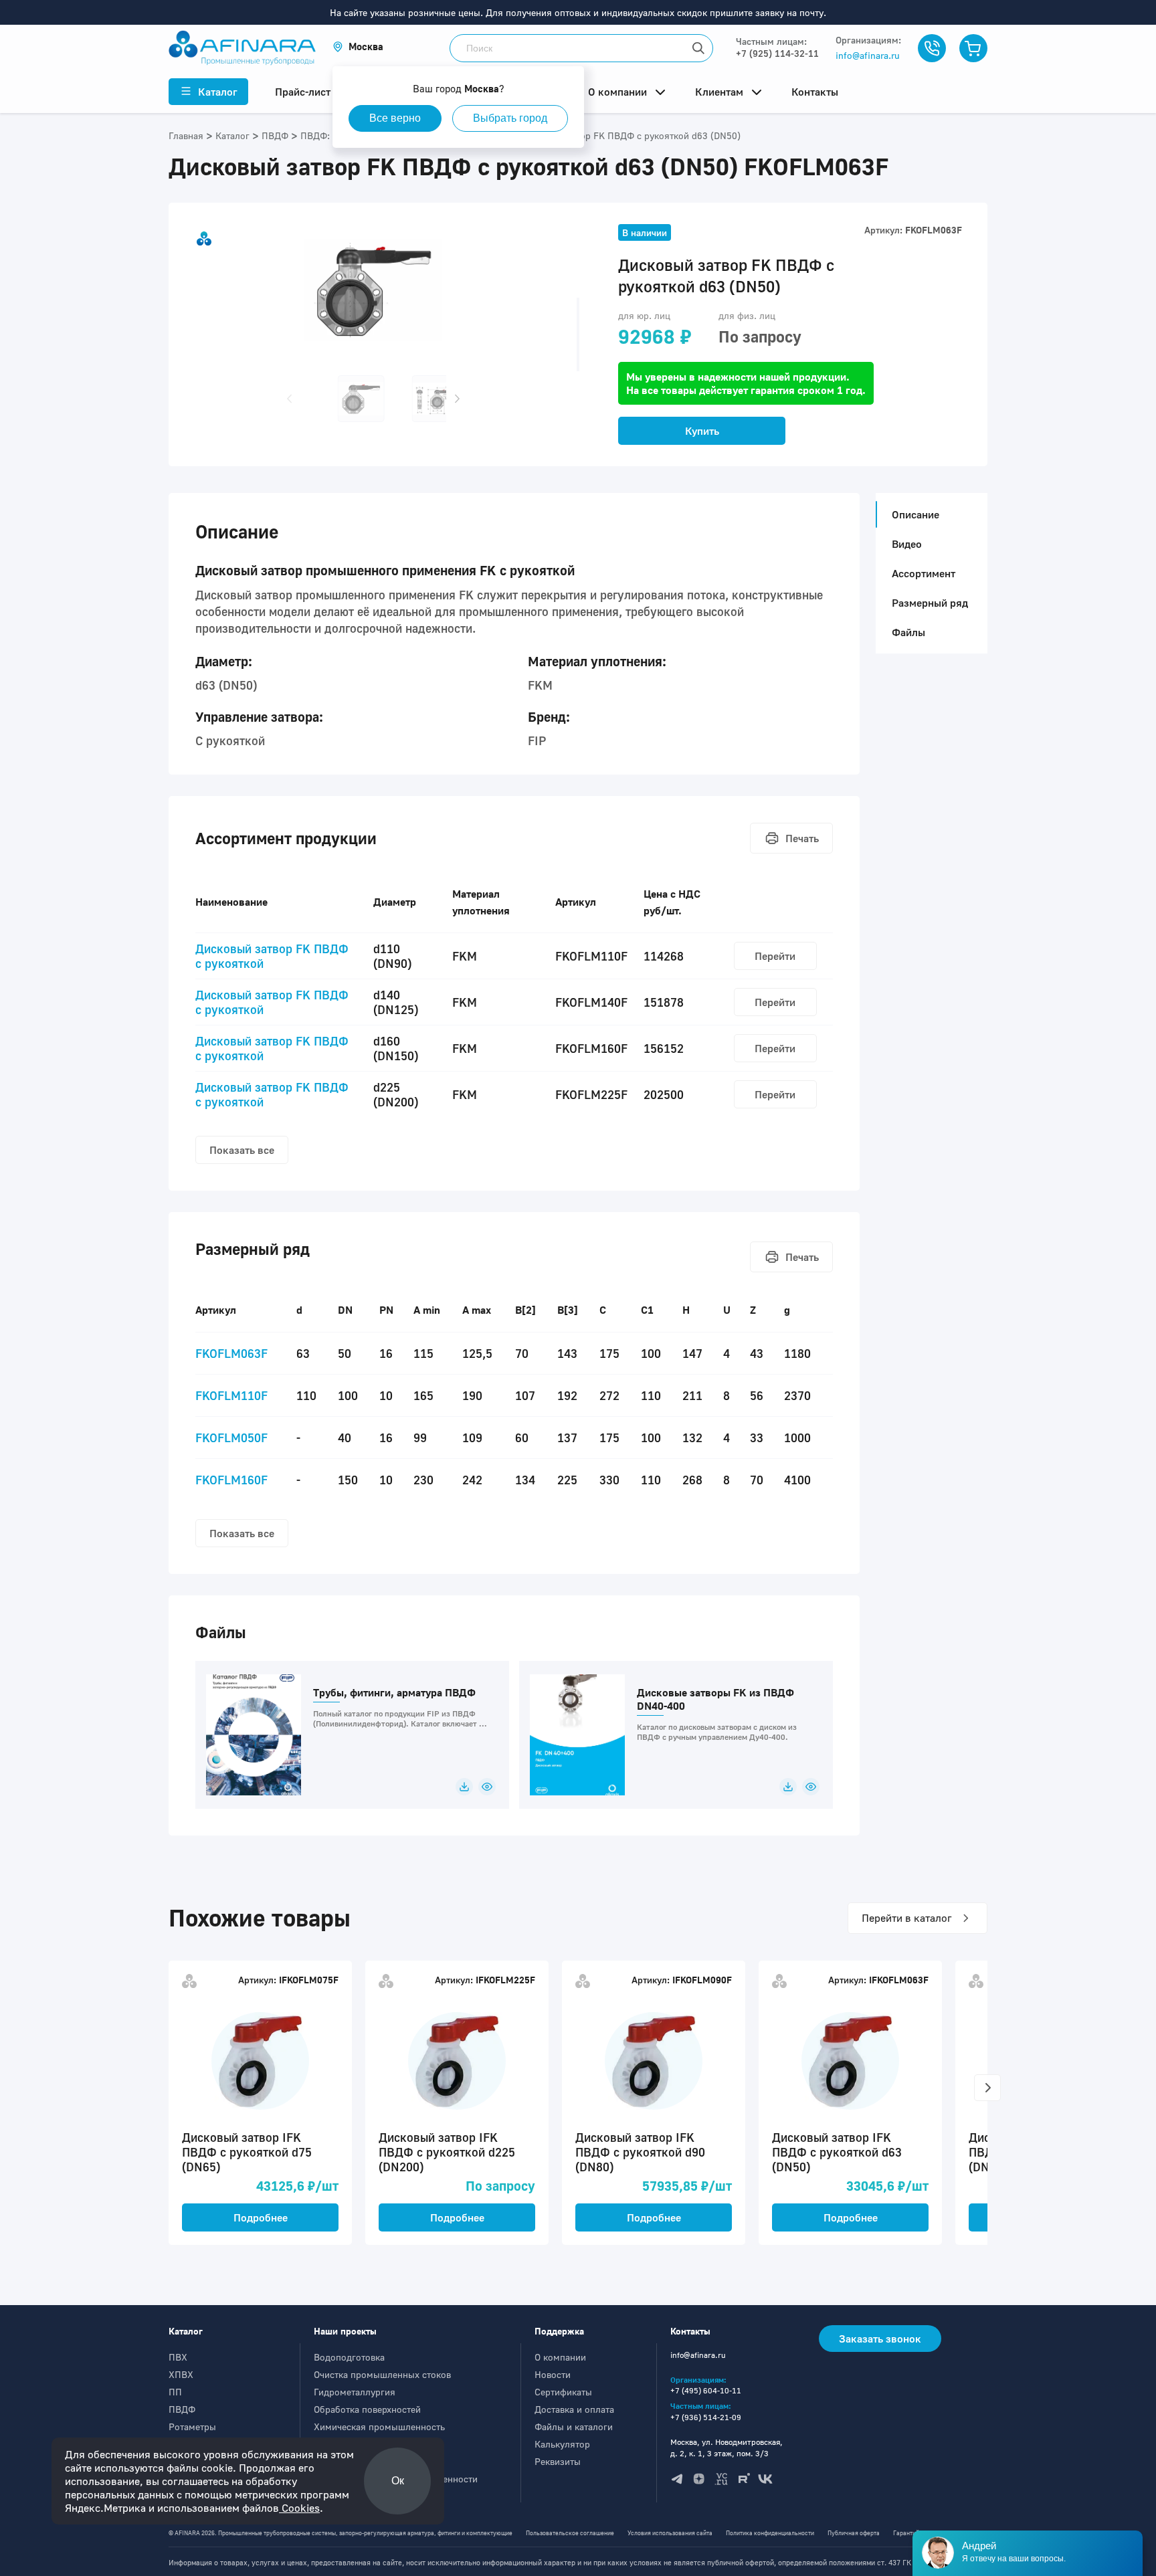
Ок (398, 2481)
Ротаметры (192, 2426)
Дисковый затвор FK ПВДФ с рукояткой (272, 956)
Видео (907, 544)
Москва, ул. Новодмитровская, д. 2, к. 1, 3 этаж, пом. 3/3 (727, 2448)
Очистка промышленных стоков (382, 2374)
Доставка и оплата (574, 2409)
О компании (560, 2357)
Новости (553, 2374)
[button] (358, 46)
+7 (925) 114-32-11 (777, 53)
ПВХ (178, 2357)
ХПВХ (181, 2374)
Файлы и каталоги (574, 2426)
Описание (916, 514)
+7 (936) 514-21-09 (706, 2417)
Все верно (395, 118)
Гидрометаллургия (355, 2392)
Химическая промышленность (379, 2426)
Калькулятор (562, 2444)
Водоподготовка (349, 2357)
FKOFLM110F (231, 1395)
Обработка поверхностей (367, 2409)
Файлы (908, 632)
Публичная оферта (854, 2533)
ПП (175, 2392)
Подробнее (261, 2217)
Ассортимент (924, 573)
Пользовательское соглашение (570, 2533)
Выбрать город (510, 118)
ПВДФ (182, 2409)
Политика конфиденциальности (770, 2533)
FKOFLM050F (231, 1438)
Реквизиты (558, 2461)
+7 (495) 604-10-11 (706, 2390)
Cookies (299, 2508)
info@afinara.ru (868, 55)
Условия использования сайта (670, 2533)
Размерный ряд (930, 603)
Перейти (775, 956)
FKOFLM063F (231, 1353)
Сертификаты (563, 2392)
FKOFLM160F (231, 1480)
